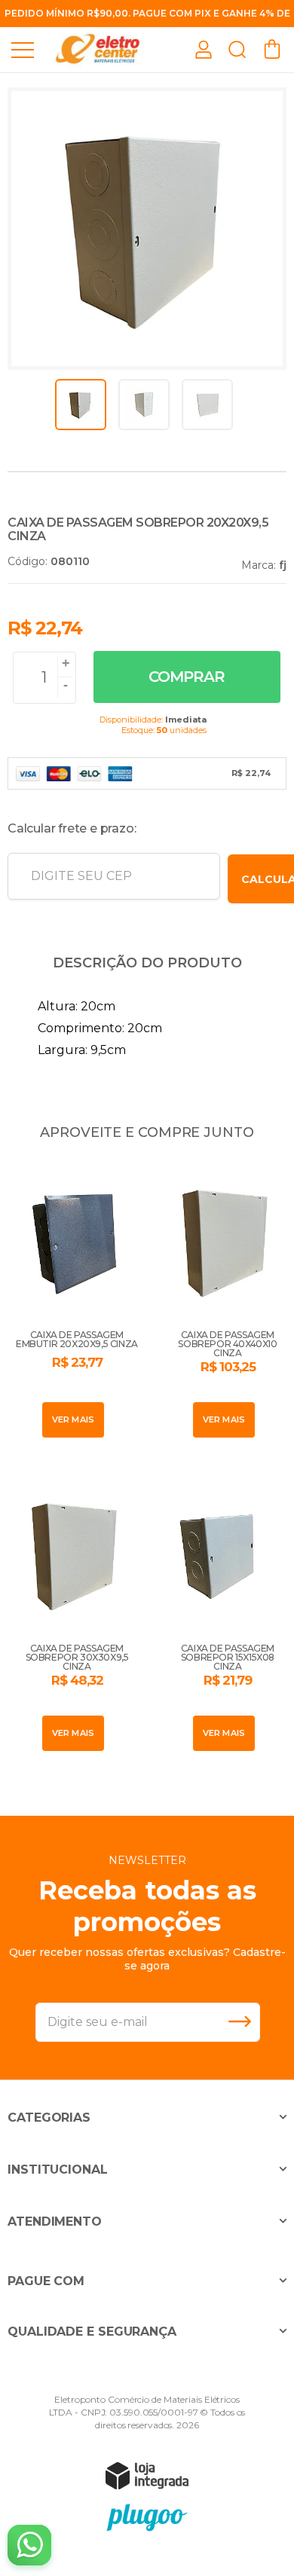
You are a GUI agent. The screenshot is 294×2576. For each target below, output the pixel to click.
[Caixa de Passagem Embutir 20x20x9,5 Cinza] (72, 1300)
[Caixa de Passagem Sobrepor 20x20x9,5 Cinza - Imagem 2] (144, 405)
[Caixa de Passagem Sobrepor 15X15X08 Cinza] (222, 1614)
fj (283, 565)
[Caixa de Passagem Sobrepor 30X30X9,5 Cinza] (72, 1614)
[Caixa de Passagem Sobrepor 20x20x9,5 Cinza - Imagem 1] (81, 405)
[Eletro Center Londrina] (98, 49)
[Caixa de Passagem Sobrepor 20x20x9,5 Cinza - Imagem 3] (207, 405)
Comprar (187, 677)
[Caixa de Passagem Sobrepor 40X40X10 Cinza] (222, 1300)
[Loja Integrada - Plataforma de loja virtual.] (147, 2475)
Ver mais (73, 1419)
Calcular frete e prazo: (72, 828)
